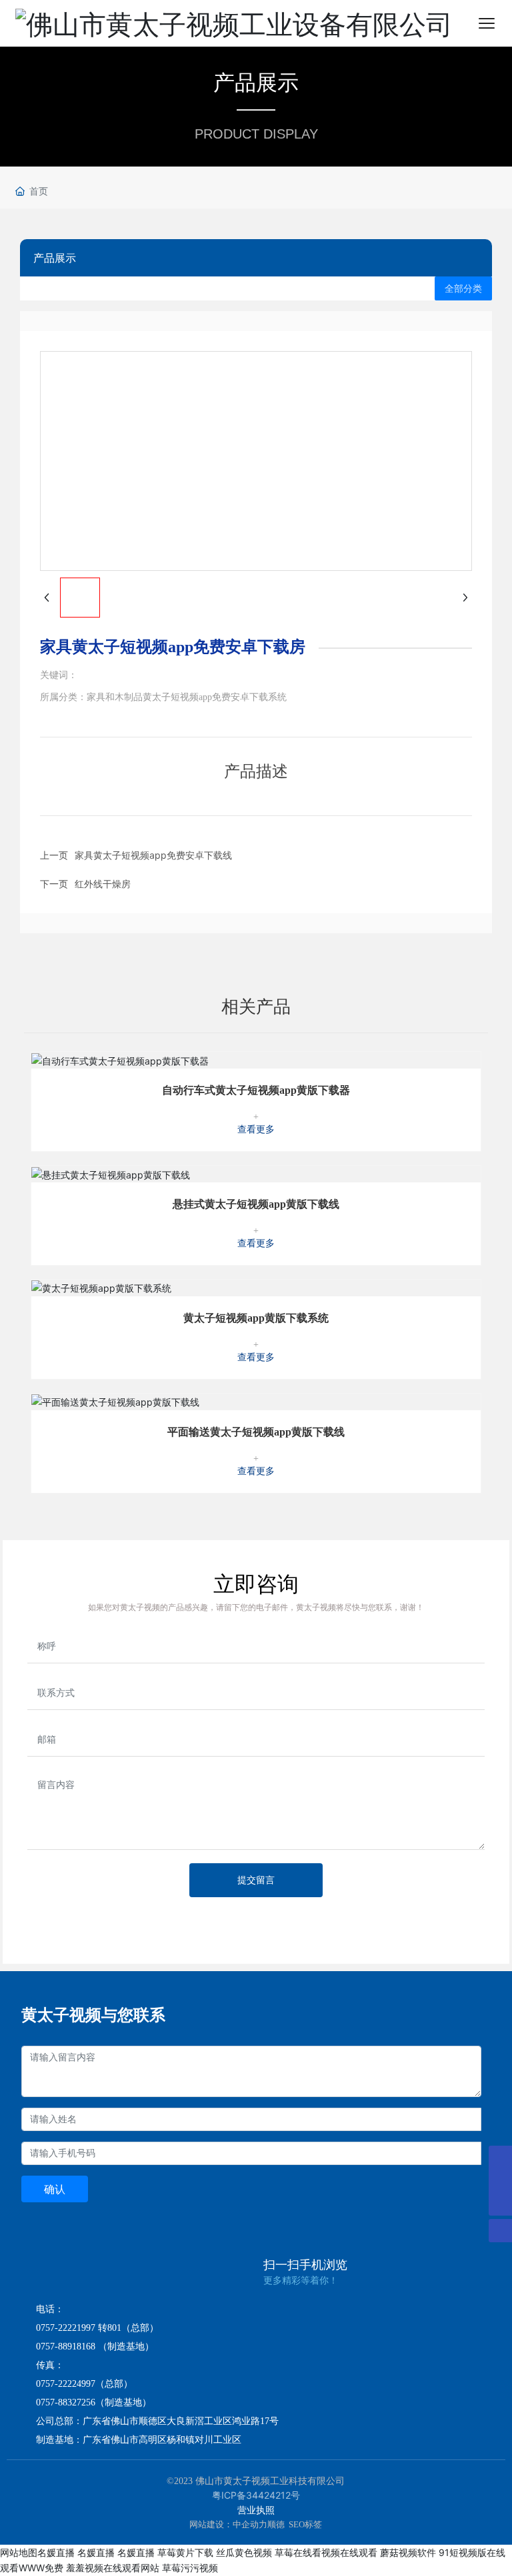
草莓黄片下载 (185, 2552)
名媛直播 (56, 2552)
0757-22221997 (66, 2328)
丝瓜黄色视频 (244, 2552)
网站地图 (19, 2552)
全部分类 (463, 288)
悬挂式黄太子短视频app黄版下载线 (256, 1204)
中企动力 (250, 2524)
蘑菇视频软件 (408, 2552)
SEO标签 (305, 2524)
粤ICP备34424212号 (256, 2495)
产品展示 (256, 82)
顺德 (276, 2524)
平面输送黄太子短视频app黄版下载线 (256, 1432)
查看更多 (256, 1129)
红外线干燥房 (103, 884)
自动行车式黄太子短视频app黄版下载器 (256, 1090)
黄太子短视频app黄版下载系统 (256, 1318)
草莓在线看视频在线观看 (326, 2552)
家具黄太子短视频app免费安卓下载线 (153, 855)
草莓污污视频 (190, 2568)
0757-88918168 (66, 2347)
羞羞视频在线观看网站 (113, 2568)
